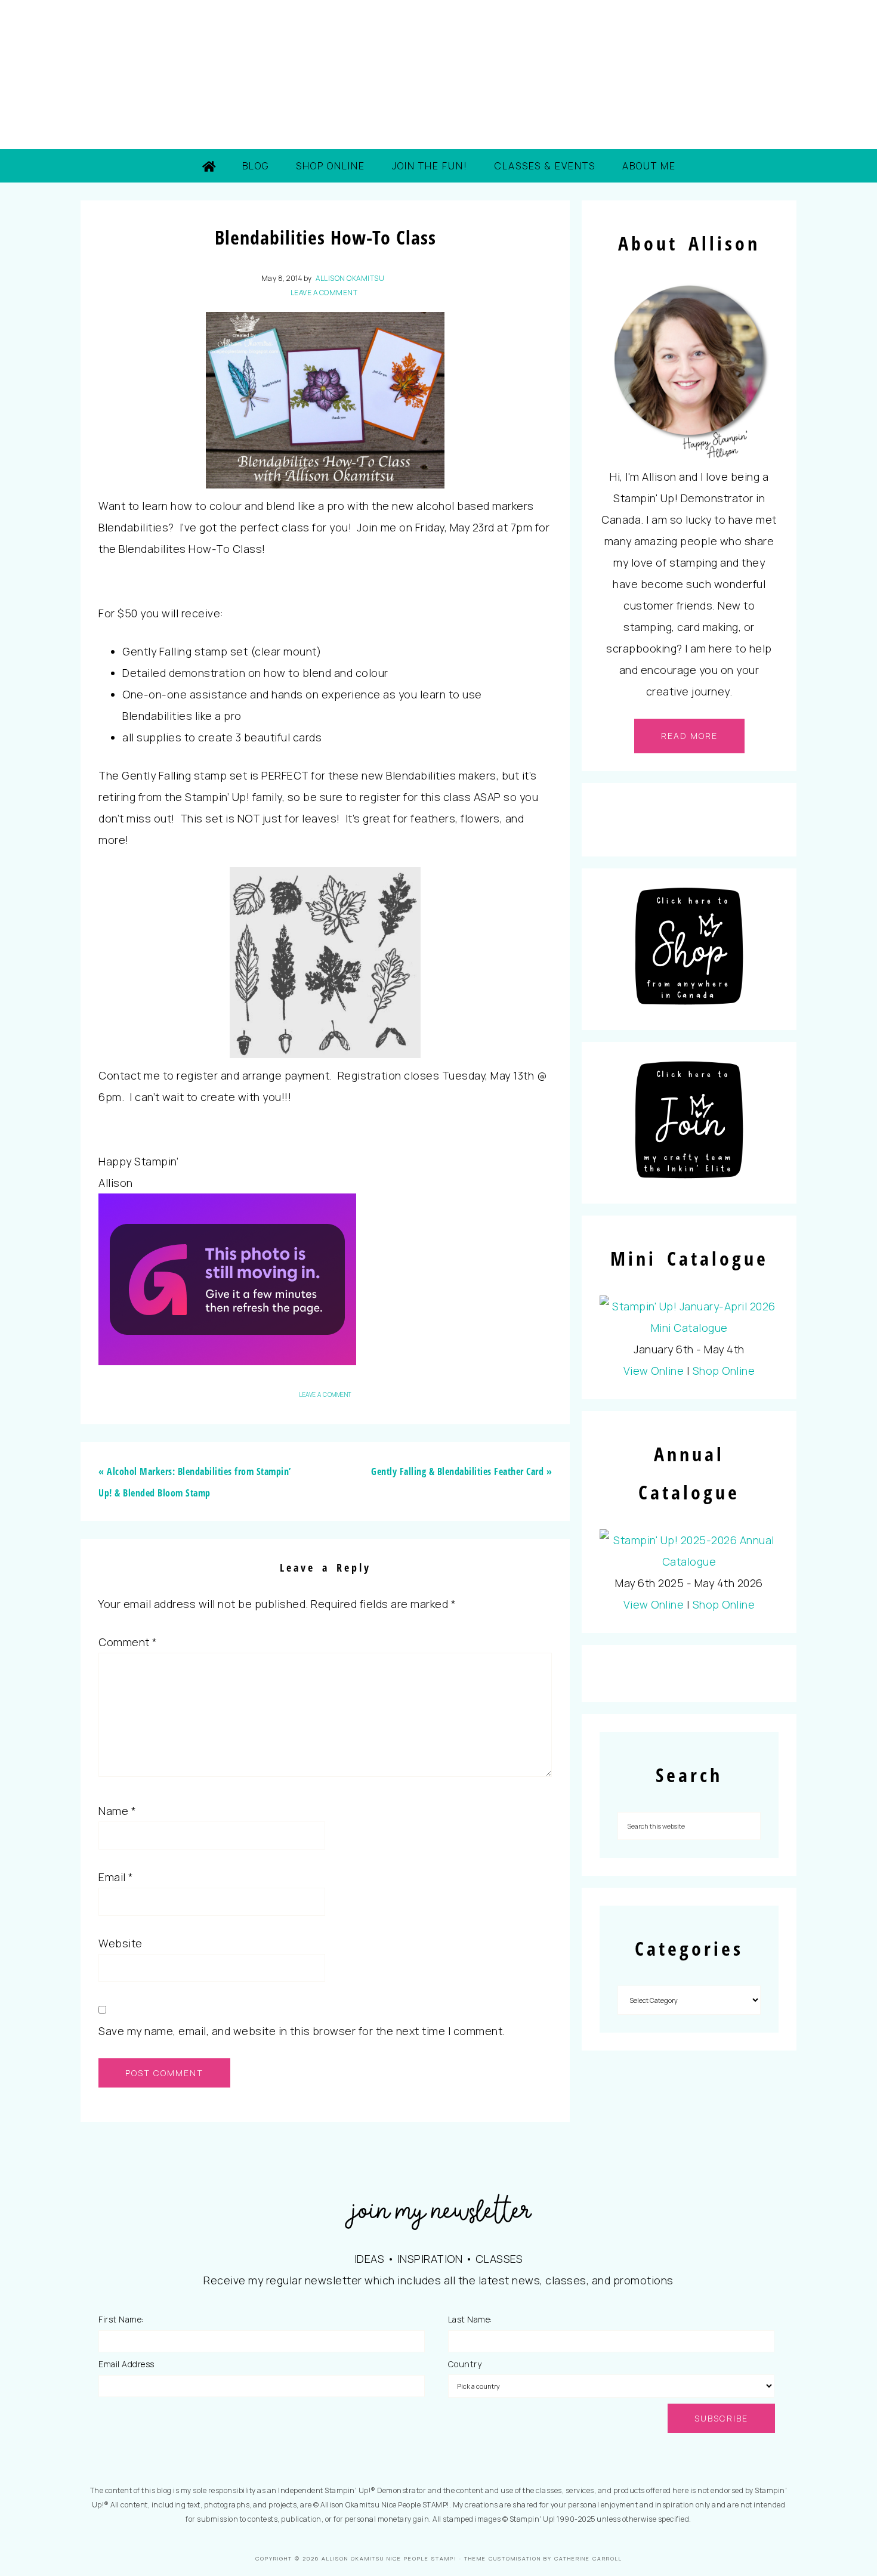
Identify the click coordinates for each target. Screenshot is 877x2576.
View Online (654, 1371)
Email (116, 1877)
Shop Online (724, 1371)
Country (465, 2364)
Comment (128, 1642)
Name (117, 1811)
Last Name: (470, 2319)
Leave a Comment (324, 293)
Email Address (126, 2364)
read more (689, 736)
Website (121, 1943)
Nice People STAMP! (438, 75)
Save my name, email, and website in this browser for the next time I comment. (302, 2031)
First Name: (121, 2319)
